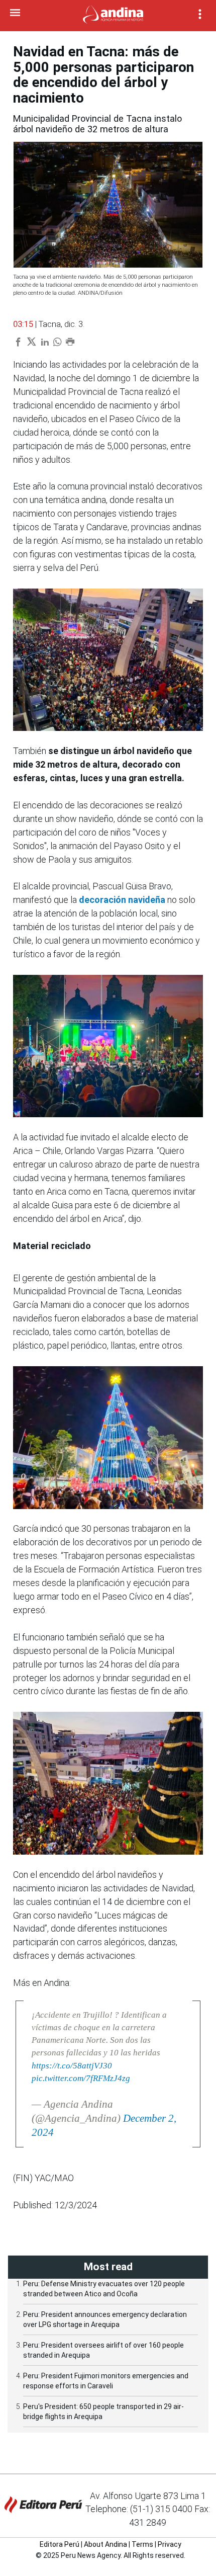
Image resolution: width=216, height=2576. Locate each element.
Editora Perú (60, 2544)
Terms (142, 2544)
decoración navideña (123, 900)
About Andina (105, 2544)
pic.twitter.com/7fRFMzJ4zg (81, 2078)
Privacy (170, 2544)
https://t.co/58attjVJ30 (72, 2066)
